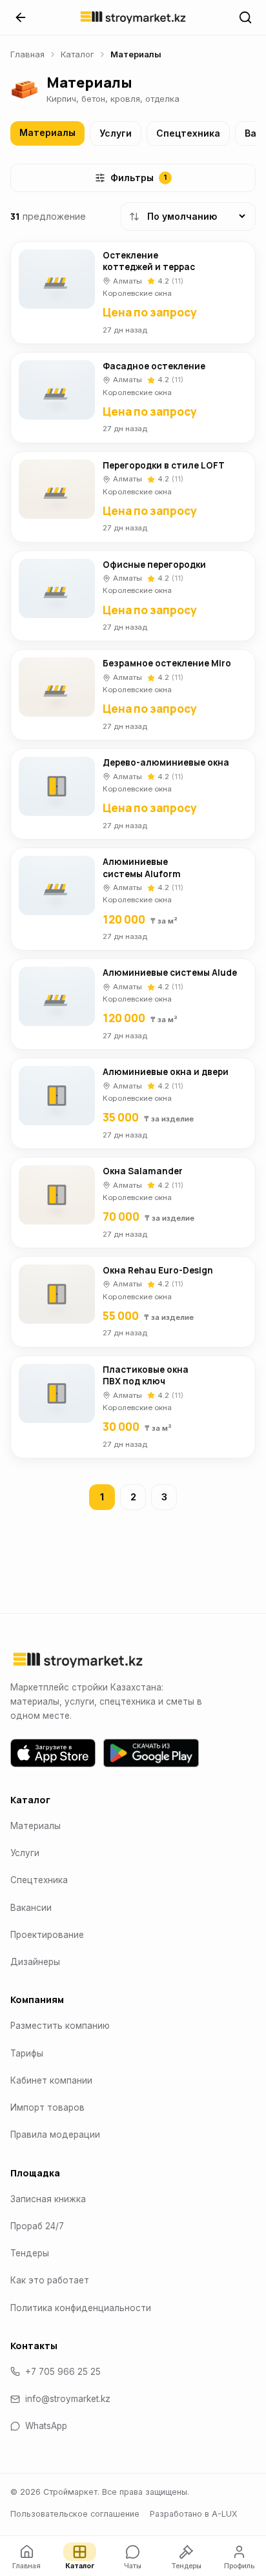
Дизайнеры (35, 1962)
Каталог (77, 54)
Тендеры (30, 2253)
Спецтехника (188, 133)
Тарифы (27, 2053)
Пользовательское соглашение (75, 2514)
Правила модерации (55, 2135)
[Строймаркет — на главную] (133, 17)
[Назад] (21, 17)
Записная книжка (48, 2199)
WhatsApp (46, 2426)
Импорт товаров (47, 2107)
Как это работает (50, 2280)
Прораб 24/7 (37, 2226)
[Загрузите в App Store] (53, 1753)
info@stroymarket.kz (68, 2399)
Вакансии (31, 1908)
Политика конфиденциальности (81, 2308)
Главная (27, 54)
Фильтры (139, 178)
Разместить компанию (60, 2026)
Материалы (47, 132)
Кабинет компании (51, 2080)
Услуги (116, 133)
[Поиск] (245, 17)
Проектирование (47, 1935)
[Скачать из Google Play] (151, 1753)
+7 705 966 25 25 (63, 2372)
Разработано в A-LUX (194, 2514)
